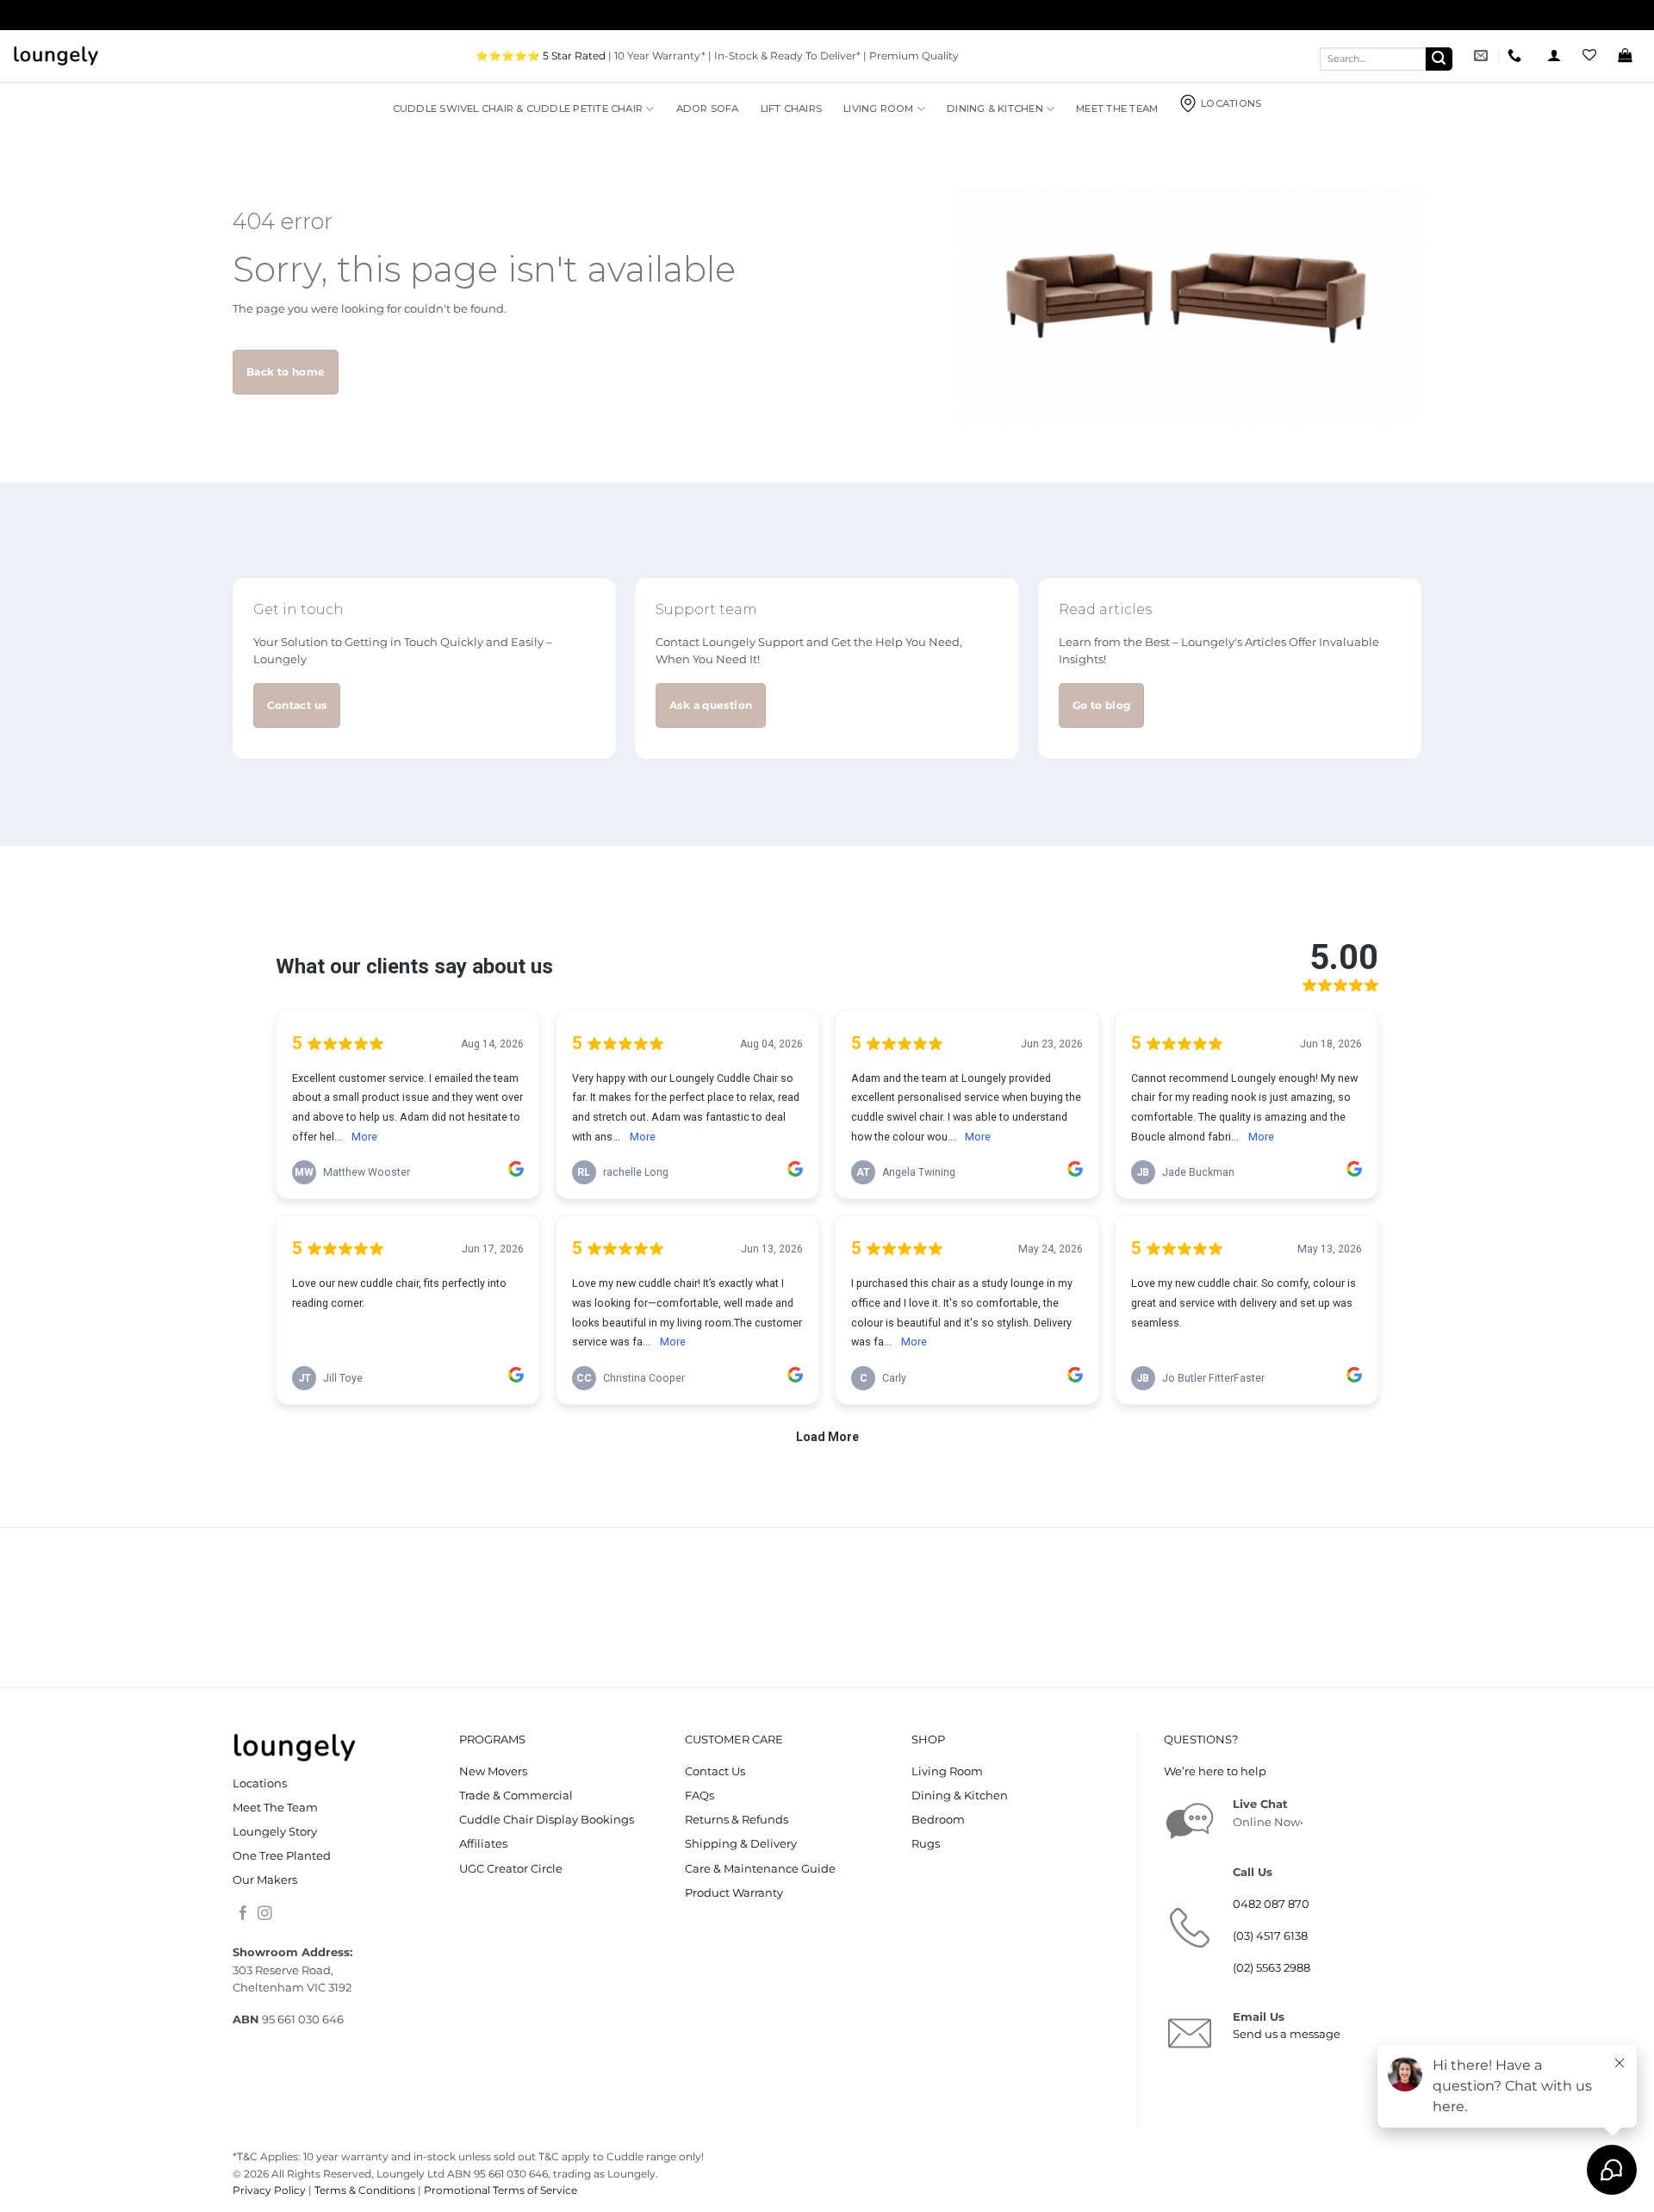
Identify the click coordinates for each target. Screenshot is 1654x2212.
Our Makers (265, 1880)
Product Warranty (734, 1893)
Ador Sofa (708, 109)
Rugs (926, 1844)
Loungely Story (275, 1832)
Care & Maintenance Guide (760, 1869)
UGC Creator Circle (511, 1869)
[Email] (1483, 56)
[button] (1554, 56)
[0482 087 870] (1517, 56)
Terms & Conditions (365, 2190)
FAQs (700, 1796)
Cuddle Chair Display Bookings (547, 1820)
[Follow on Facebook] (243, 1914)
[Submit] (1439, 59)
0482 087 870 (1271, 1904)
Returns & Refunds (737, 1820)
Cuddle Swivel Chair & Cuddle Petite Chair (518, 109)
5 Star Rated (574, 56)
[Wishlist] (1589, 56)
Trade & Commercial (516, 1796)
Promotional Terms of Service (501, 2190)
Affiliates (483, 1844)
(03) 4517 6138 (1270, 1936)
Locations (1231, 103)
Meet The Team (1117, 109)
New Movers (493, 1771)
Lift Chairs (792, 109)
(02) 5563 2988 (1272, 1968)
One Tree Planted (282, 1856)
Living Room (879, 109)
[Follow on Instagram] (265, 1914)
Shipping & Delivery (741, 1844)
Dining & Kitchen (995, 109)
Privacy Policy (269, 2190)
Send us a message (1287, 2034)
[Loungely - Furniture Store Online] (56, 56)
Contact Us (715, 1771)
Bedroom (938, 1820)
